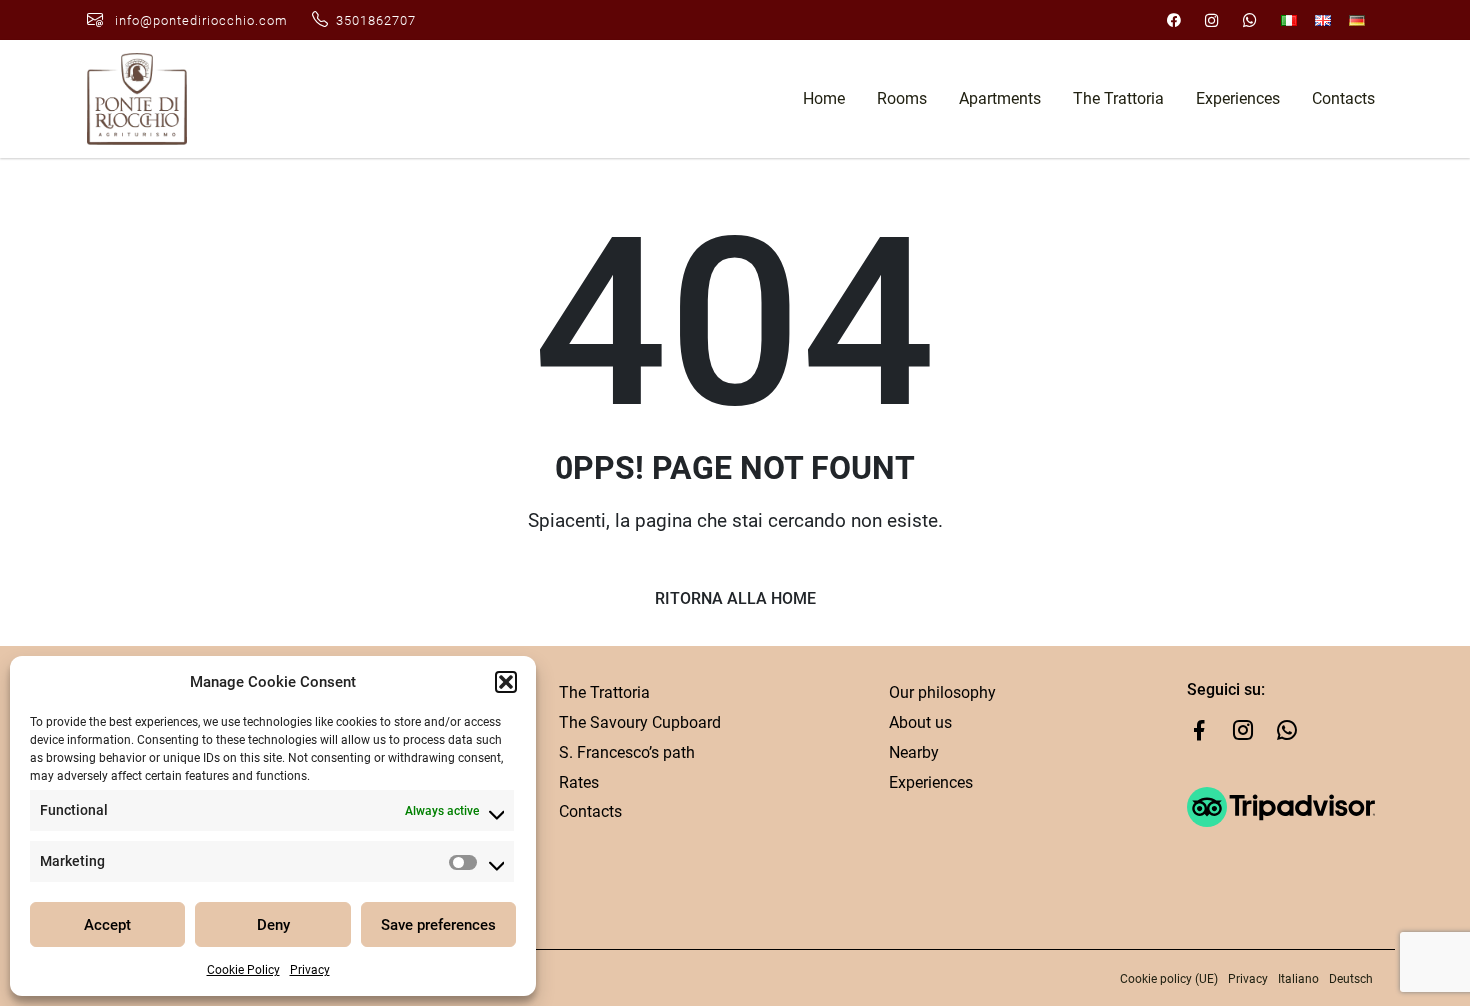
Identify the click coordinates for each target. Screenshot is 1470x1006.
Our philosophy (942, 692)
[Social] (1174, 19)
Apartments (1000, 98)
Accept (107, 925)
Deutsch (1351, 979)
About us (920, 722)
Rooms (902, 98)
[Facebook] (1199, 734)
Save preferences (438, 925)
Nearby (914, 752)
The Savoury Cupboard (640, 722)
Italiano (1298, 979)
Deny (273, 925)
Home (824, 98)
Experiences (1238, 98)
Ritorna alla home (735, 598)
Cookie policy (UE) (1169, 979)
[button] (506, 682)
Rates (579, 782)
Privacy (310, 970)
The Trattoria (1118, 98)
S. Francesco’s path (627, 752)
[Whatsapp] (1279, 734)
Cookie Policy (243, 970)
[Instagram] (1235, 734)
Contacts (1343, 98)
